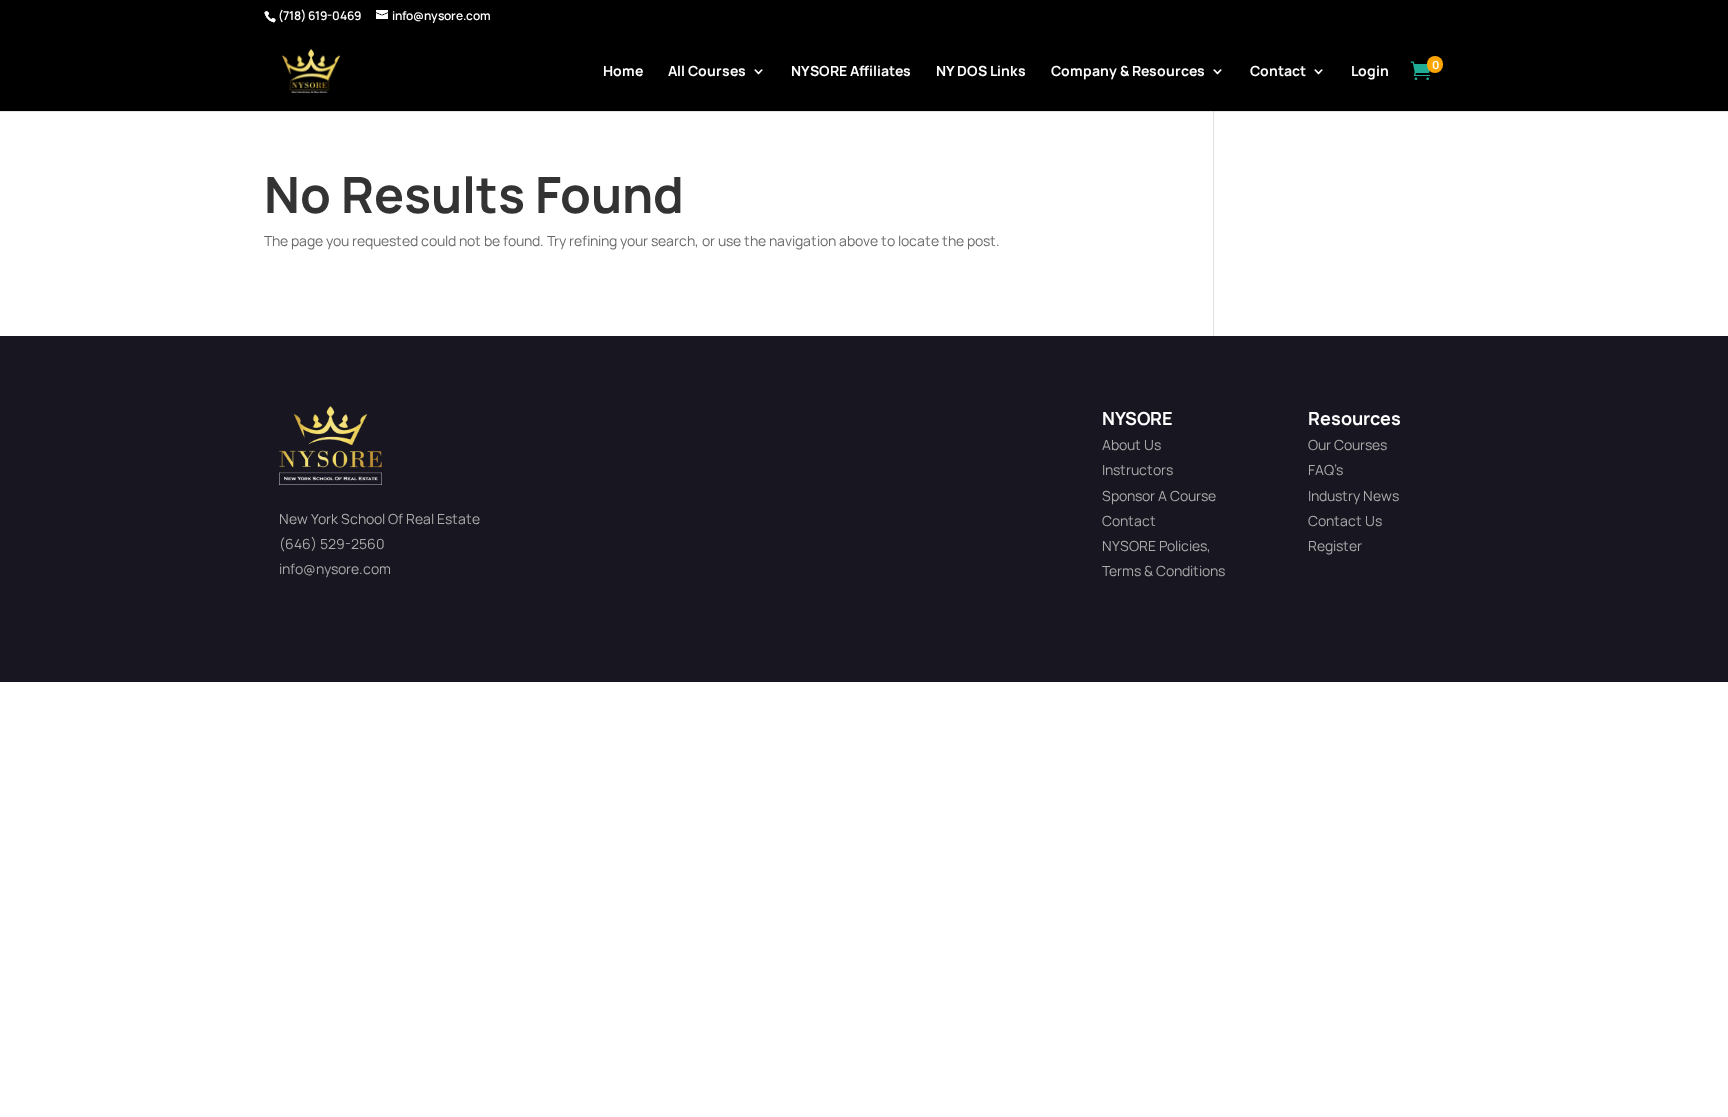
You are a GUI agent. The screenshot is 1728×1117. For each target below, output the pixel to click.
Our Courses (1347, 444)
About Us (1131, 444)
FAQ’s (1325, 469)
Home (623, 72)
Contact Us (1345, 520)
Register (1335, 545)
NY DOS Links (981, 72)
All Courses (707, 72)
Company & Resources (1128, 72)
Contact (1278, 72)
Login (1370, 72)
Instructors (1137, 469)
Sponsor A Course (1159, 495)
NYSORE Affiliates (851, 72)
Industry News (1353, 495)
